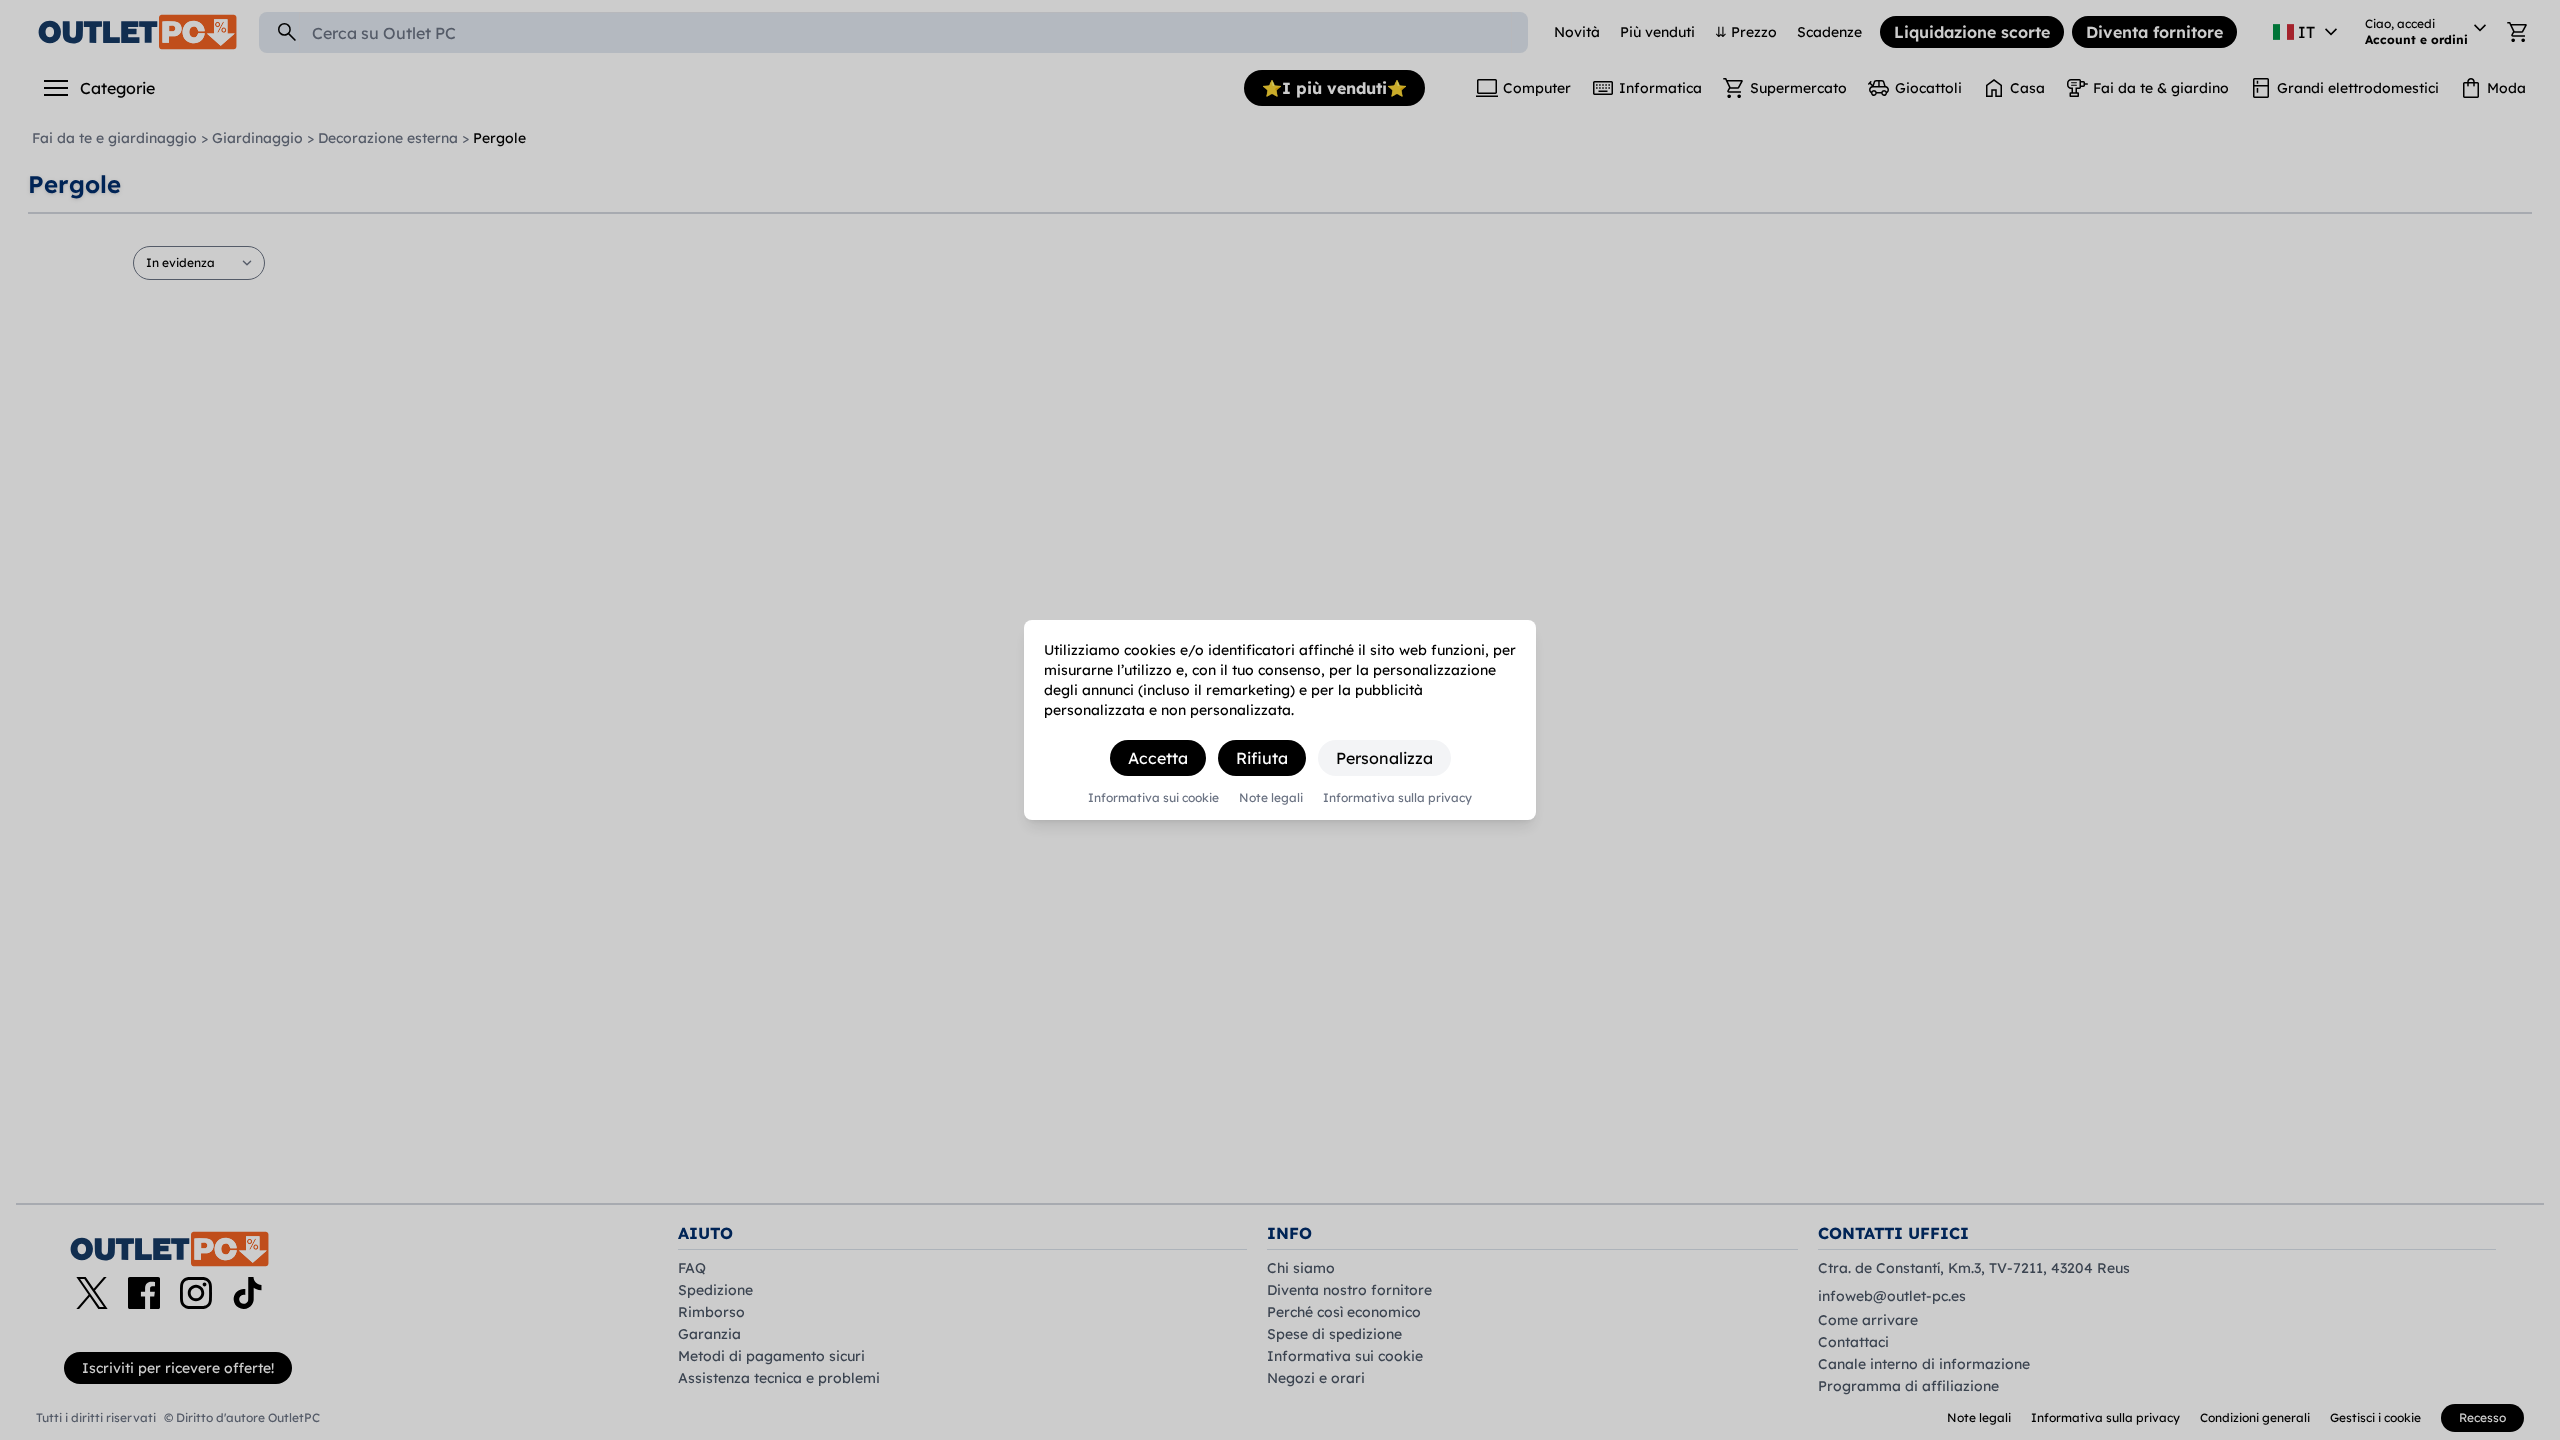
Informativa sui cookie (1153, 798)
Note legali (1271, 798)
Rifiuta (1262, 758)
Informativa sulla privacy (1397, 798)
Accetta (1158, 758)
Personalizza (1384, 758)
